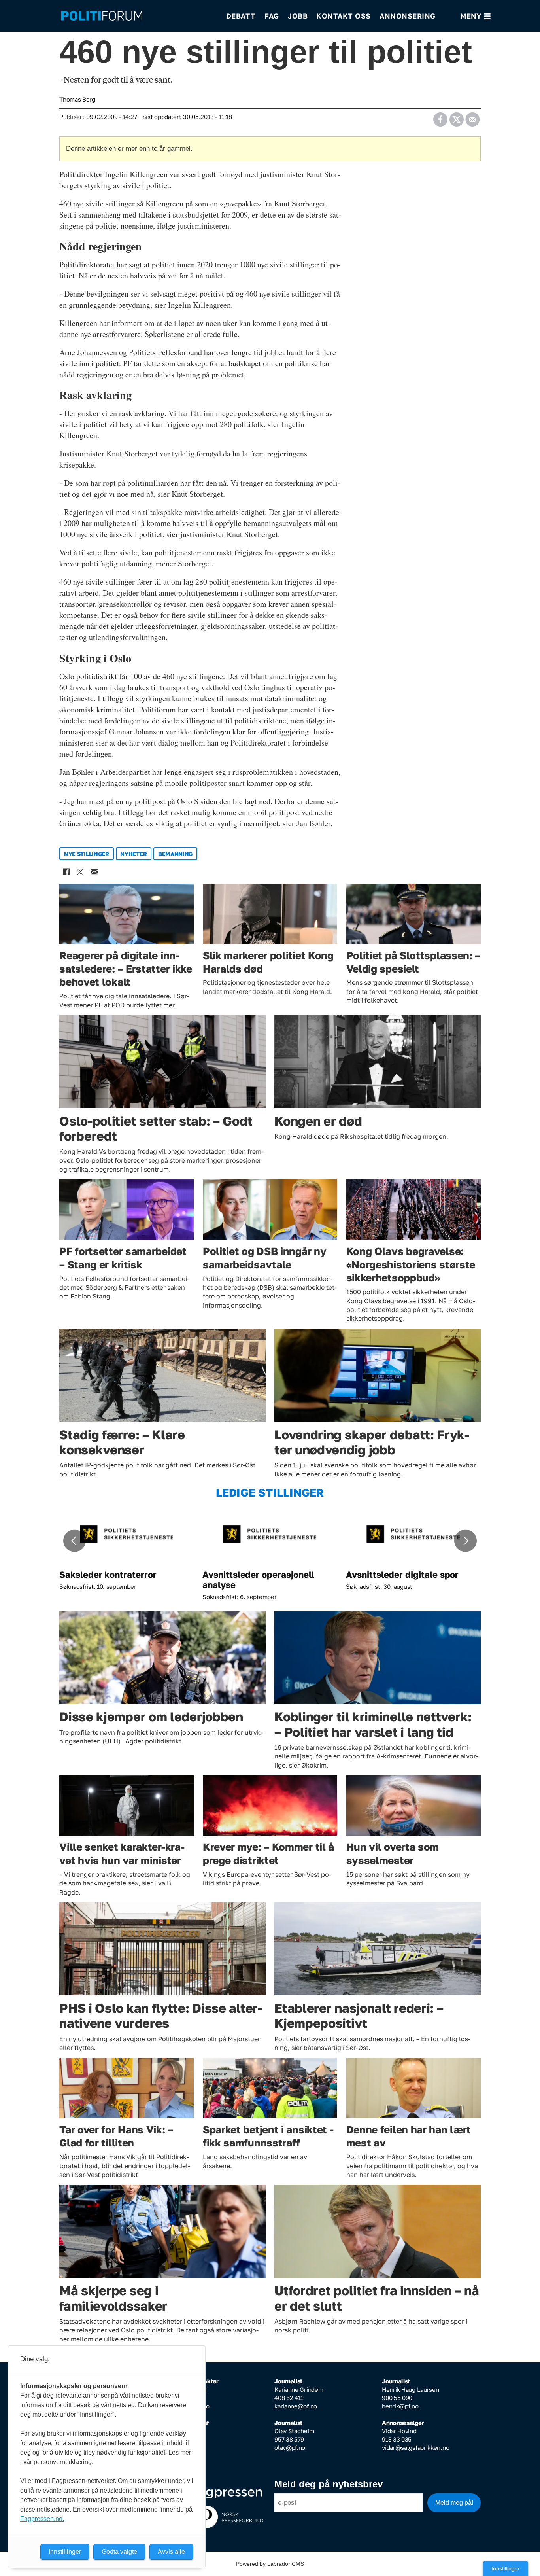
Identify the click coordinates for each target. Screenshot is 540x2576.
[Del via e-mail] (472, 117)
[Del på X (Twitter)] (456, 117)
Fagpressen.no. (42, 2519)
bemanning (175, 854)
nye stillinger (87, 854)
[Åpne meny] (475, 16)
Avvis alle (171, 2552)
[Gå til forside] (138, 16)
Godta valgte (119, 2552)
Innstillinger (506, 2568)
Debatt (241, 16)
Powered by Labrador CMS (270, 2564)
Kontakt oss (344, 16)
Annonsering (408, 16)
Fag (272, 16)
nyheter (133, 854)
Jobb (298, 16)
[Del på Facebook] (440, 117)
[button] (74, 1541)
